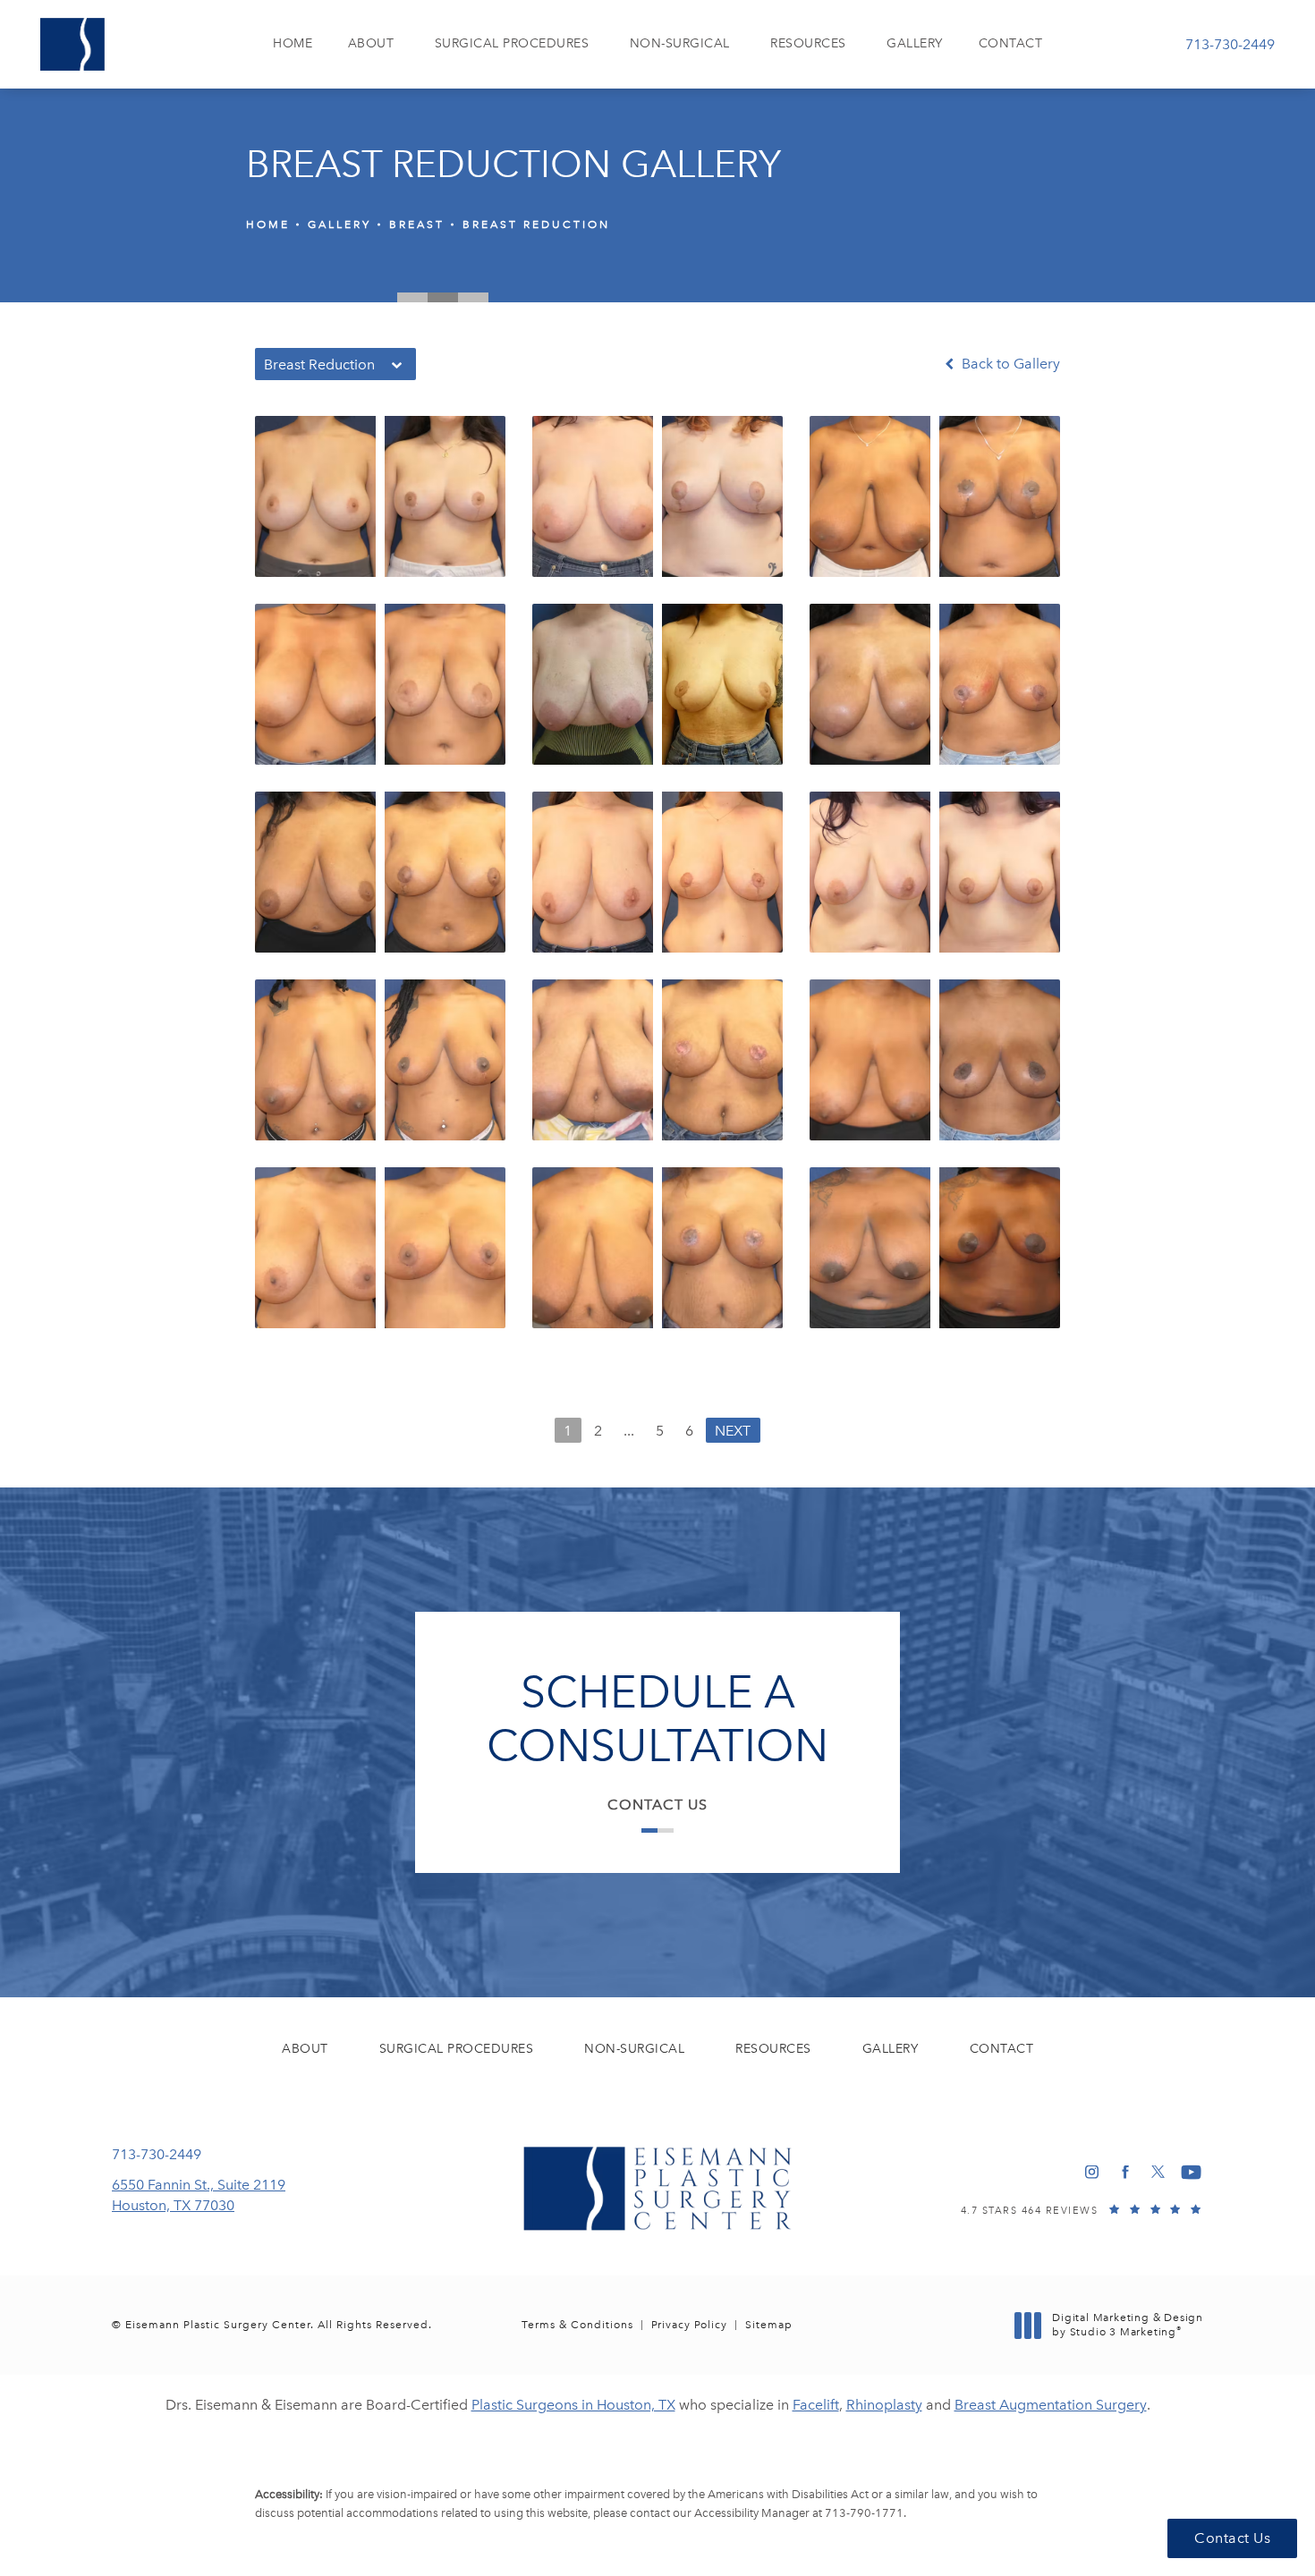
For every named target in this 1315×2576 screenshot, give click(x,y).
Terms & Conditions (577, 2325)
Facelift (816, 2405)
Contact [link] (1011, 43)
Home (268, 225)
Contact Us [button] (1232, 2538)
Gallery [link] (915, 43)
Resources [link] (808, 43)
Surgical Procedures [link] (512, 43)
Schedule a (657, 1719)
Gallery (339, 225)
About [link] (371, 43)
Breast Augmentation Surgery (1051, 2405)
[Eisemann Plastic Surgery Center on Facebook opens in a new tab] (1125, 2172)
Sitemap (769, 2325)
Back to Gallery (1009, 364)
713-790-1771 (864, 2513)
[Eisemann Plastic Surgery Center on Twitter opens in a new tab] (1158, 2172)
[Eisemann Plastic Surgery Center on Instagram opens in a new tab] (1092, 2172)
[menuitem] (293, 44)
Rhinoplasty (884, 2405)
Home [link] (293, 43)
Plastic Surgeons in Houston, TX (573, 2405)
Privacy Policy (689, 2325)
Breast (417, 225)
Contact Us (657, 1805)
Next (733, 1431)
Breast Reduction (536, 225)
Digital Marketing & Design (1127, 2325)
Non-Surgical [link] (680, 43)
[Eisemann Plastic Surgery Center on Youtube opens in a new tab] (1191, 2172)
